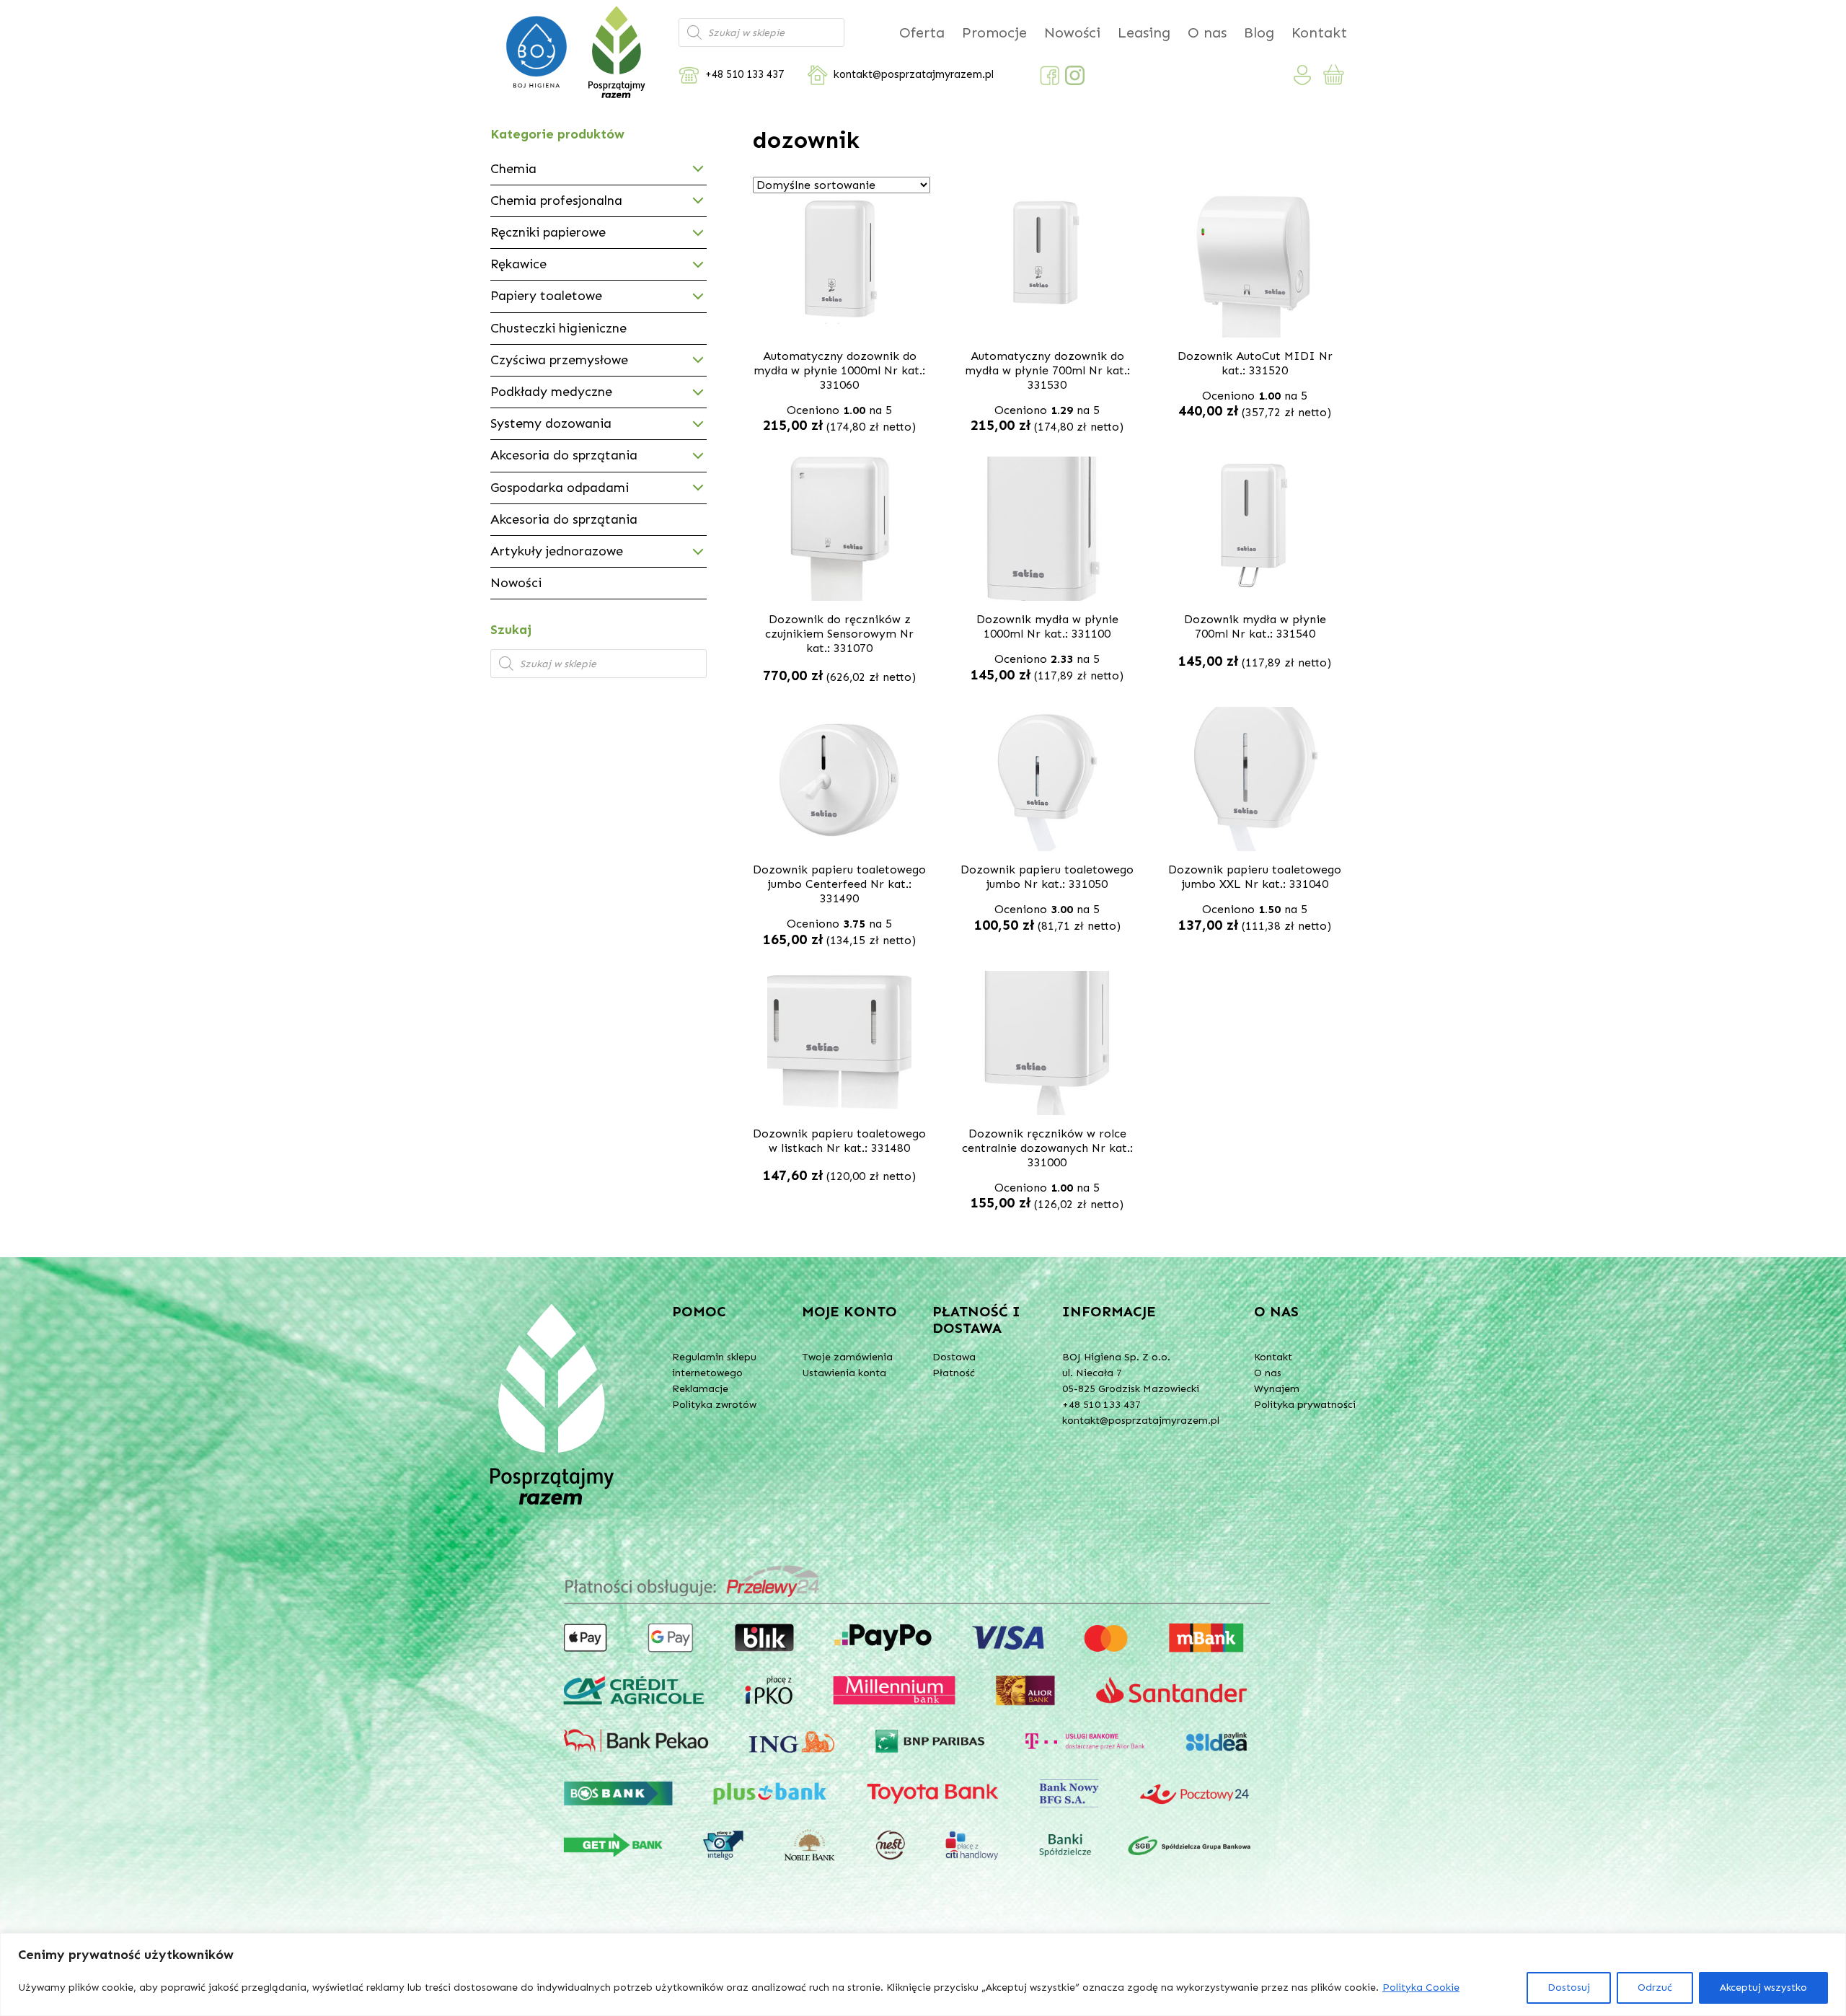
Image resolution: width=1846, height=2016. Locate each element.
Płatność (954, 1373)
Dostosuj (1569, 1988)
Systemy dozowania (551, 423)
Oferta (922, 32)
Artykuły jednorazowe (557, 551)
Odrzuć (1655, 1988)
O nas (1207, 32)
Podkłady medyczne (551, 392)
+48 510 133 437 (745, 75)
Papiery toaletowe (546, 296)
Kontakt (1319, 32)
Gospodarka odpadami (560, 488)
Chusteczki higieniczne (558, 328)
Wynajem (1277, 1389)
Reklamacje (700, 1389)
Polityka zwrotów (714, 1405)
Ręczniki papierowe (548, 232)
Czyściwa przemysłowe (559, 360)
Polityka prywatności (1305, 1405)
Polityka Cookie (1421, 1988)
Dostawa (954, 1357)
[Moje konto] (1303, 75)
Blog (1259, 32)
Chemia (513, 169)
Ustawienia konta (844, 1373)
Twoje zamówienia (847, 1357)
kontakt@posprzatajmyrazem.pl (914, 75)
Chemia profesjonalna (556, 201)
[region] (923, 1975)
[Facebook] (1050, 75)
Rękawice (518, 264)
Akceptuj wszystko (1763, 1988)
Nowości (1072, 32)
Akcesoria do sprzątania (564, 455)
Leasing (1144, 32)
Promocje (994, 32)
